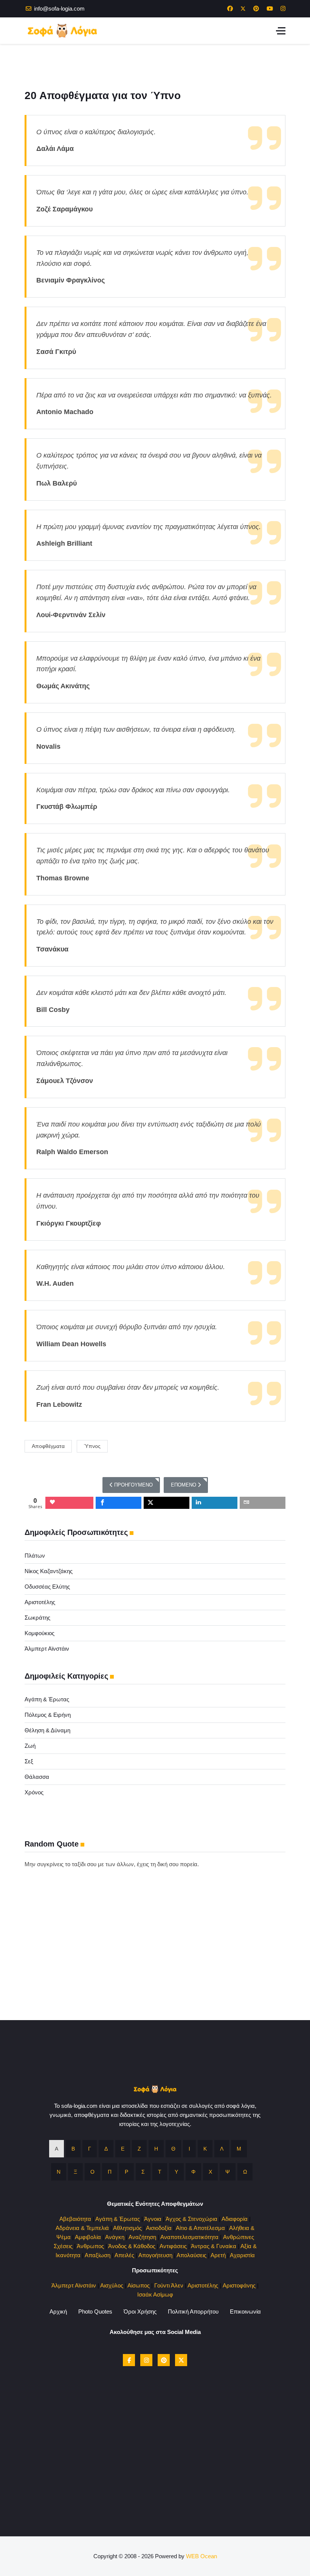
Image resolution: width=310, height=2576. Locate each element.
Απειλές (124, 2255)
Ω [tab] (245, 2172)
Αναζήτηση (142, 2237)
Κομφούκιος (40, 1633)
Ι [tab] (189, 2149)
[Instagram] (283, 9)
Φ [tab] (193, 2172)
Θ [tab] (173, 2149)
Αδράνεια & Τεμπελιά (82, 2228)
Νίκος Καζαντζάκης (49, 1571)
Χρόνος (34, 1792)
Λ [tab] (222, 2149)
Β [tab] (73, 2149)
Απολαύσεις (191, 2255)
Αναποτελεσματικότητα (189, 2237)
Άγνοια (153, 2219)
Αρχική (58, 2311)
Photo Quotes (95, 2311)
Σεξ (29, 1761)
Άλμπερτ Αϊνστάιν (47, 1649)
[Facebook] (230, 9)
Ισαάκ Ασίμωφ (155, 2294)
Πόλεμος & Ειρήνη (48, 1715)
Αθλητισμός (127, 2228)
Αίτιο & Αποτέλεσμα (200, 2228)
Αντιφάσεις (173, 2246)
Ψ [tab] (228, 2172)
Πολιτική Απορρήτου (193, 2311)
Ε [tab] (123, 2149)
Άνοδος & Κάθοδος (132, 2246)
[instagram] (146, 2360)
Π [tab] (110, 2172)
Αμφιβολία (88, 2237)
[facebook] (129, 2360)
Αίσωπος (139, 2285)
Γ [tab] (90, 2149)
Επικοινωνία (245, 2311)
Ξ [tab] (75, 2172)
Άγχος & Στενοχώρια (191, 2219)
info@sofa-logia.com (59, 9)
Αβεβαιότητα (75, 2219)
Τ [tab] (160, 2172)
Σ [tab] (143, 2172)
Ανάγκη (115, 2237)
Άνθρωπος (90, 2246)
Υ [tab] (176, 2172)
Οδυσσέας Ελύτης (47, 1587)
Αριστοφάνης (239, 2285)
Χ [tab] (210, 2172)
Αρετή (218, 2255)
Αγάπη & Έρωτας (47, 1699)
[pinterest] (164, 2360)
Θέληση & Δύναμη (47, 1730)
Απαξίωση (98, 2255)
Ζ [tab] (139, 2149)
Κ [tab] (205, 2149)
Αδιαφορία (235, 2219)
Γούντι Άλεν (169, 2285)
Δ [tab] (106, 2149)
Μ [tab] (239, 2149)
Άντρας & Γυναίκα (214, 2246)
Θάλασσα (37, 1777)
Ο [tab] (92, 2172)
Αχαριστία (242, 2255)
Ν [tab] (59, 2172)
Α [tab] (57, 2149)
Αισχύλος (112, 2285)
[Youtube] (270, 9)
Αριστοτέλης (40, 1602)
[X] (181, 2360)
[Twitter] (243, 9)
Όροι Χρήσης (140, 2311)
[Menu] (281, 31)
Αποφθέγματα (48, 1446)
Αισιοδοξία (159, 2228)
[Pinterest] (256, 9)
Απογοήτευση (155, 2255)
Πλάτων (35, 1556)
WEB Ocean (201, 2556)
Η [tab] (156, 2149)
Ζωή (30, 1746)
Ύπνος (92, 1446)
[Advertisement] (155, 1967)
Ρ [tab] (126, 2172)
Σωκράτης (37, 1618)
